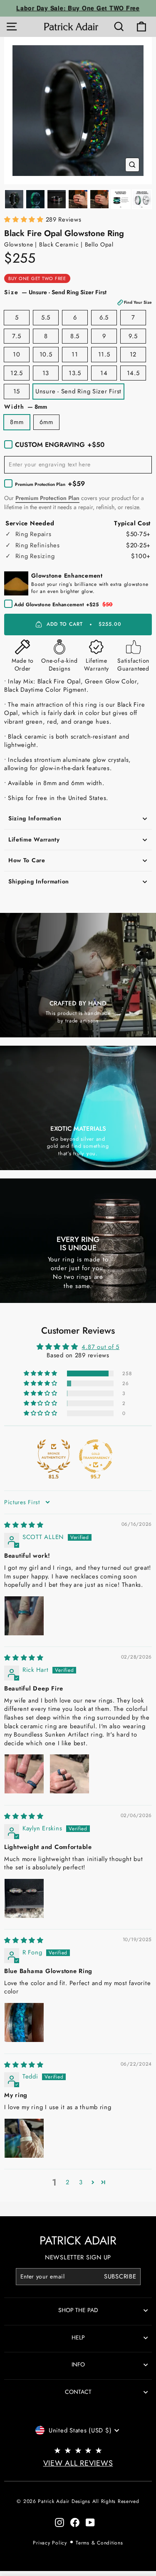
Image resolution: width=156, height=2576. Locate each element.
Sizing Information (35, 818)
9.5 (133, 336)
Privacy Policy (50, 2543)
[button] (25, 220)
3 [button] (81, 2182)
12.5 (17, 373)
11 (75, 354)
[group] (78, 111)
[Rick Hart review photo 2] (69, 1774)
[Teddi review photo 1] (24, 2138)
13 (46, 373)
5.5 (46, 317)
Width (26, 407)
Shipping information (39, 881)
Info (78, 2364)
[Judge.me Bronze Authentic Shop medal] (54, 1456)
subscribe (120, 2276)
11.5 (104, 354)
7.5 (16, 336)
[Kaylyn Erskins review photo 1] (24, 1898)
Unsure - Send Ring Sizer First (78, 391)
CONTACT (78, 2392)
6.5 (104, 317)
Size (78, 297)
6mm (46, 422)
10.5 (46, 354)
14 (104, 373)
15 (17, 391)
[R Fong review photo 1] (24, 2022)
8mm (17, 422)
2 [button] (68, 2182)
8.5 (75, 336)
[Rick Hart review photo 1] (24, 1774)
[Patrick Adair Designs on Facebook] (75, 2522)
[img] (24, 1525)
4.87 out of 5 (100, 1347)
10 (16, 354)
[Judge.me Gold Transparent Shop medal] (96, 1456)
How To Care (27, 860)
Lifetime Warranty (34, 839)
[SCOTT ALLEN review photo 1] (24, 1616)
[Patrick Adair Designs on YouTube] (90, 2522)
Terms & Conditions (99, 2543)
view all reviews (78, 2463)
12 (133, 354)
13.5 (75, 373)
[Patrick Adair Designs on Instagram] (59, 2522)
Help (78, 2337)
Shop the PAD (78, 2310)
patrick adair (78, 2241)
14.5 (133, 373)
